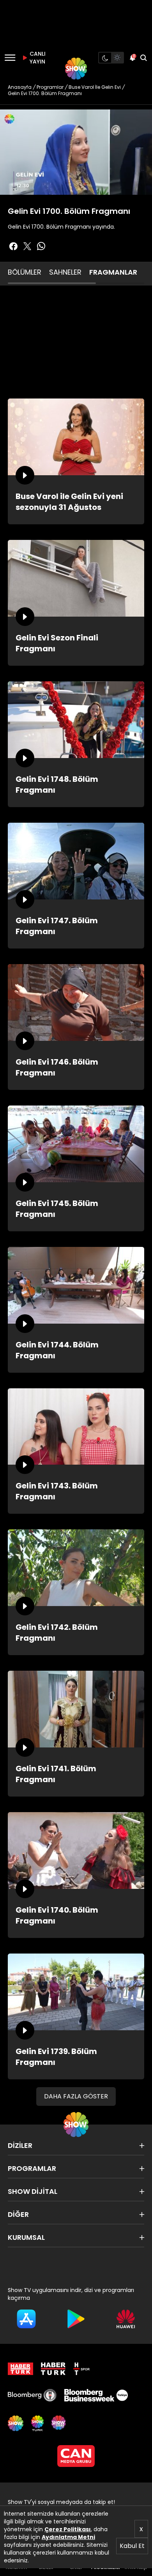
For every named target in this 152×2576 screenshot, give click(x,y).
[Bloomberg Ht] (32, 2395)
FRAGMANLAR (113, 272)
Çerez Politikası (68, 2529)
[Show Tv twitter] (27, 246)
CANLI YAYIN (37, 58)
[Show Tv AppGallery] (126, 2319)
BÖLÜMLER (25, 272)
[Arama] (143, 58)
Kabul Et (132, 2546)
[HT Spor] (81, 2369)
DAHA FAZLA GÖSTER (76, 2096)
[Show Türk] (37, 2423)
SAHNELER (65, 272)
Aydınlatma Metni (68, 2537)
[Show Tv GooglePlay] (76, 2319)
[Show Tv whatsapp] (41, 246)
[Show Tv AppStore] (26, 2319)
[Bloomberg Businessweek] (96, 2395)
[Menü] (10, 58)
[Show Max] (59, 2423)
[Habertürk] (20, 2369)
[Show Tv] (76, 69)
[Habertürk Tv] (53, 2369)
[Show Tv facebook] (13, 246)
